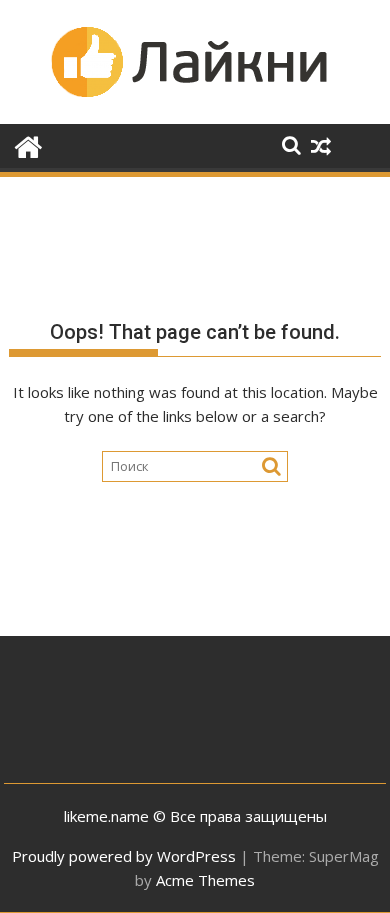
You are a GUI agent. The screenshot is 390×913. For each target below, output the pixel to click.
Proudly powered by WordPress (124, 856)
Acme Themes (205, 880)
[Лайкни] (28, 144)
